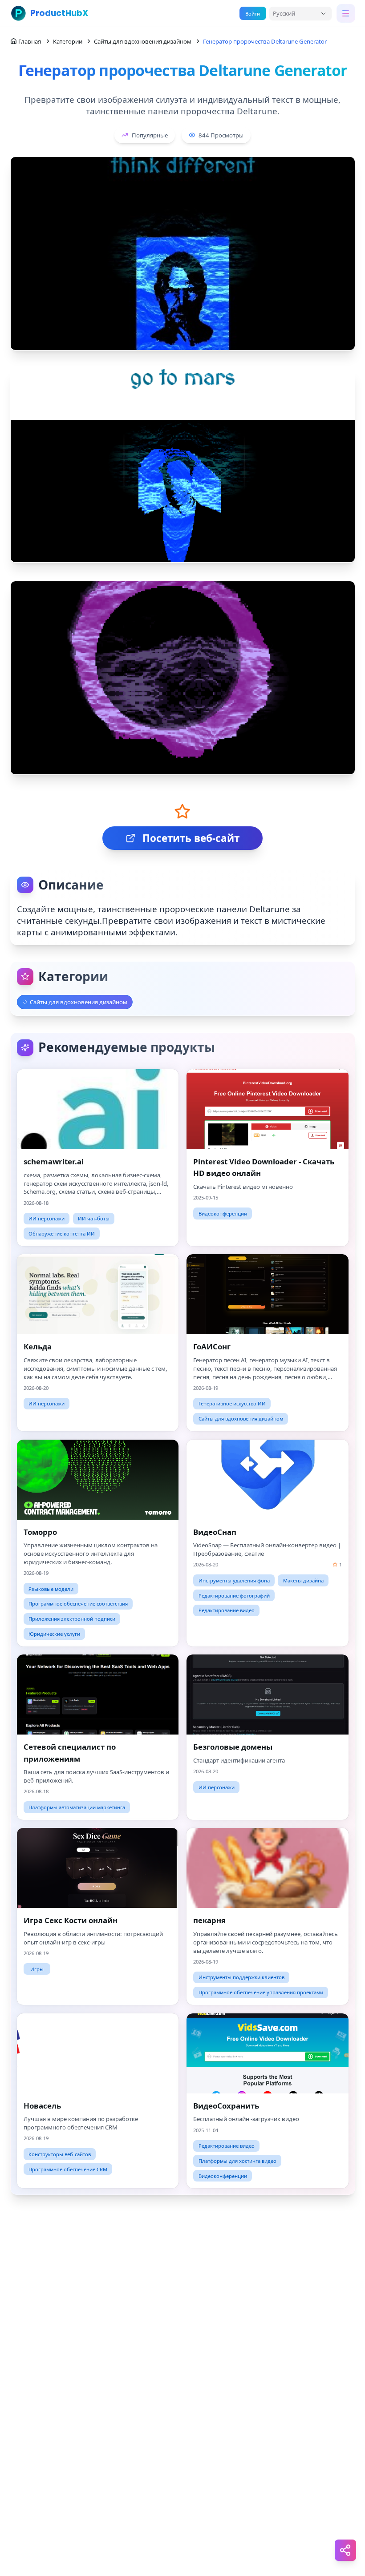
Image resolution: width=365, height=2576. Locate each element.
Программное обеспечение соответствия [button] (78, 1604)
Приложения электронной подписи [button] (72, 1619)
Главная (30, 41)
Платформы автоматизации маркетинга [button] (77, 1807)
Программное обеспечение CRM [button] (68, 2169)
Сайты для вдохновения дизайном (143, 41)
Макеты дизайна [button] (303, 1580)
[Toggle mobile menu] (346, 13)
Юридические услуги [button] (54, 1634)
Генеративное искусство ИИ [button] (232, 1403)
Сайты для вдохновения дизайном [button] (241, 1419)
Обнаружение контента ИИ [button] (62, 1234)
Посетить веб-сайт (191, 838)
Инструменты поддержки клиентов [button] (241, 1977)
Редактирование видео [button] (227, 1610)
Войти (253, 14)
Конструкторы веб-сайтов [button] (60, 2154)
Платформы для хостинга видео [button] (237, 2161)
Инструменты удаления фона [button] (234, 1580)
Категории (68, 41)
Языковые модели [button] (51, 1589)
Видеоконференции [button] (223, 1214)
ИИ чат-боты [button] (94, 1218)
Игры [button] (37, 1969)
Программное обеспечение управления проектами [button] (261, 1992)
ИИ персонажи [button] (47, 1218)
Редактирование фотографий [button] (234, 1596)
